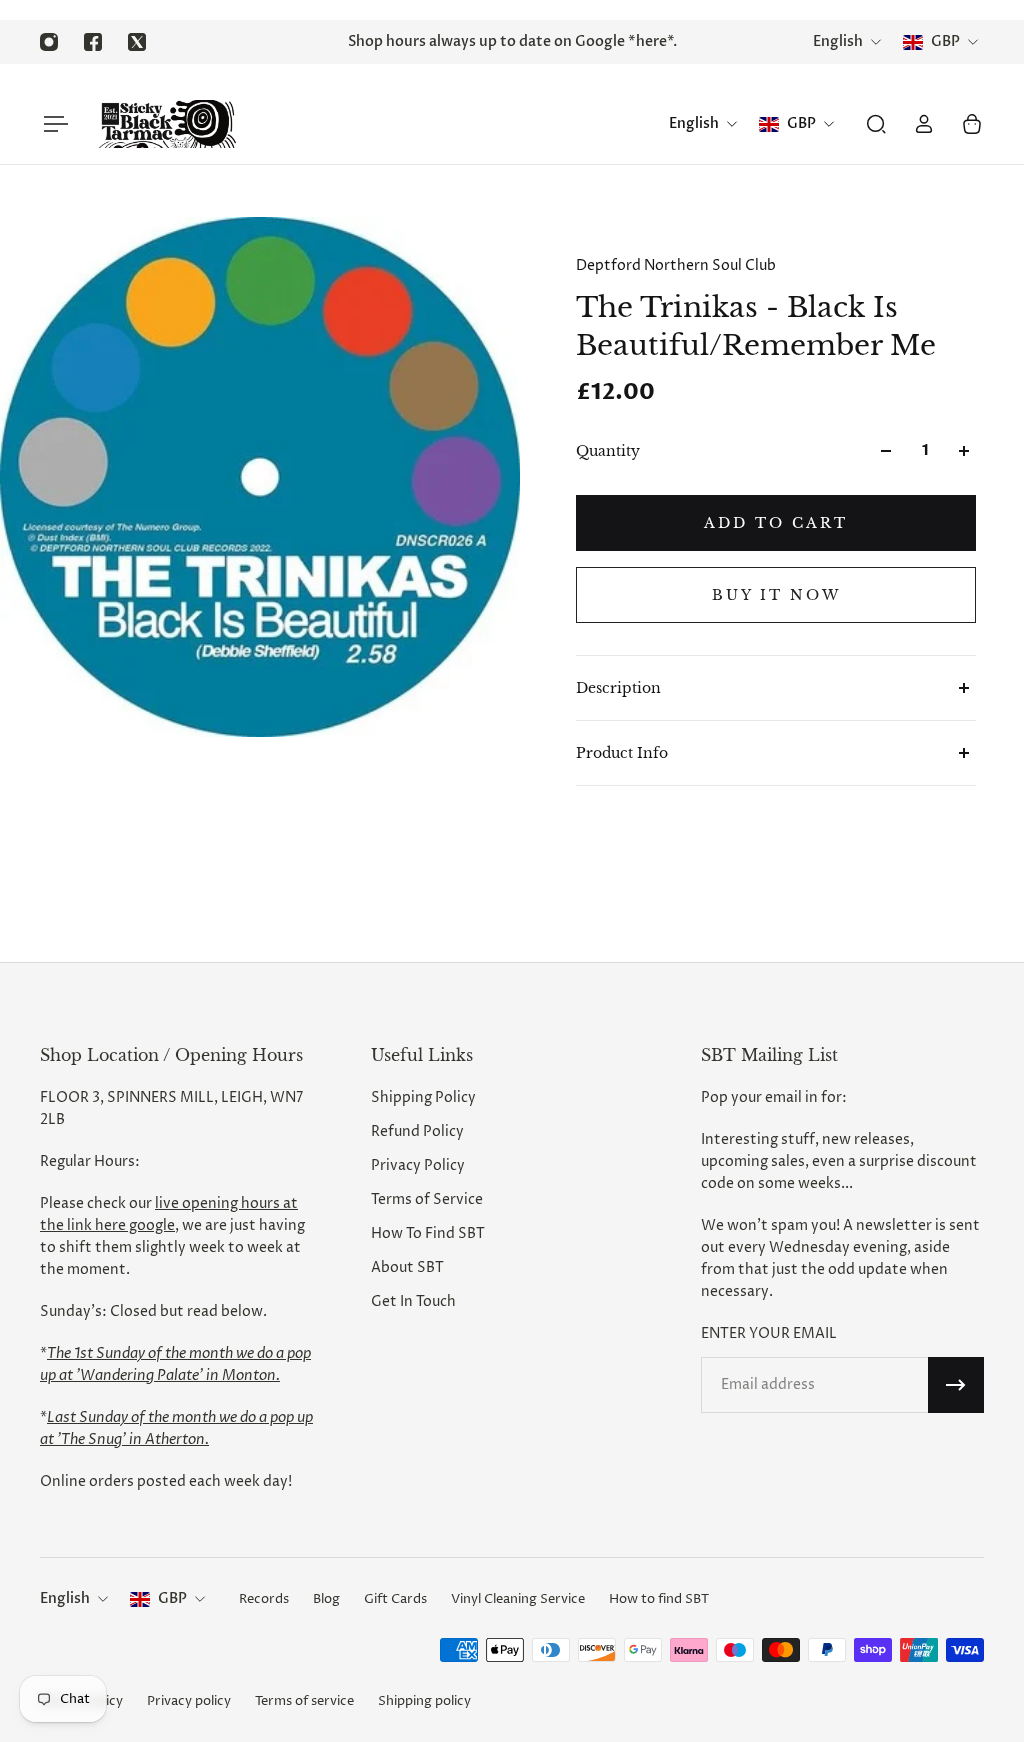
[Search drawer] (876, 124)
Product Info (622, 753)
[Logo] (167, 124)
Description (618, 688)
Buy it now (776, 595)
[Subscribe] (956, 1385)
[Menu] (52, 124)
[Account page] (924, 124)
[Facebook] (93, 42)
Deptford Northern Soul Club (676, 265)
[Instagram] (49, 42)
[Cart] (972, 124)
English (65, 1598)
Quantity (608, 451)
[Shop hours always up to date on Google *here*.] (512, 42)
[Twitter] (137, 42)
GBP (172, 1598)
